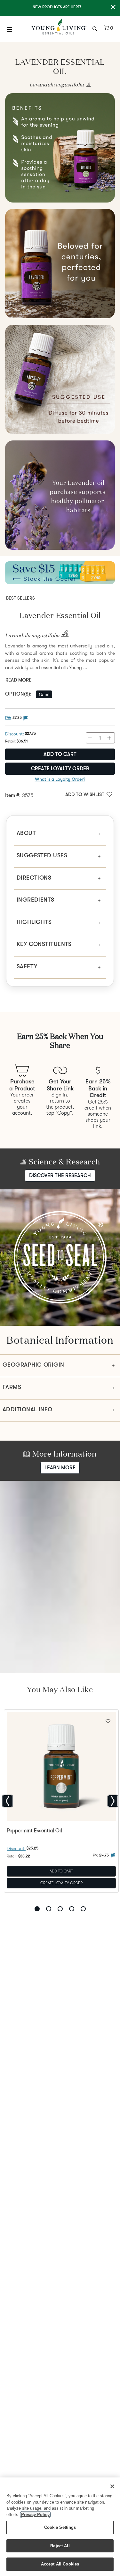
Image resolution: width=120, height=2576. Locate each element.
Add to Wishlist (85, 794)
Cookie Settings (60, 2527)
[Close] (112, 2486)
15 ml (44, 694)
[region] (60, 2527)
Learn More (60, 1468)
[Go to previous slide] (8, 1801)
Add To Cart (61, 1871)
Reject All (60, 2546)
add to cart (60, 754)
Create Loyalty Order (60, 769)
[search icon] (96, 28)
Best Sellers (20, 598)
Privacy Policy (35, 2515)
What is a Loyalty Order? (60, 779)
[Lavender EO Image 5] (60, 495)
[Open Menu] (10, 29)
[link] (87, 85)
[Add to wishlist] (108, 1720)
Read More (18, 680)
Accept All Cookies (60, 2564)
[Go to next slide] (113, 1801)
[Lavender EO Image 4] (60, 379)
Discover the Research (60, 1176)
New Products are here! (57, 7)
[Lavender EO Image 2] (60, 148)
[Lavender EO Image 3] (60, 264)
